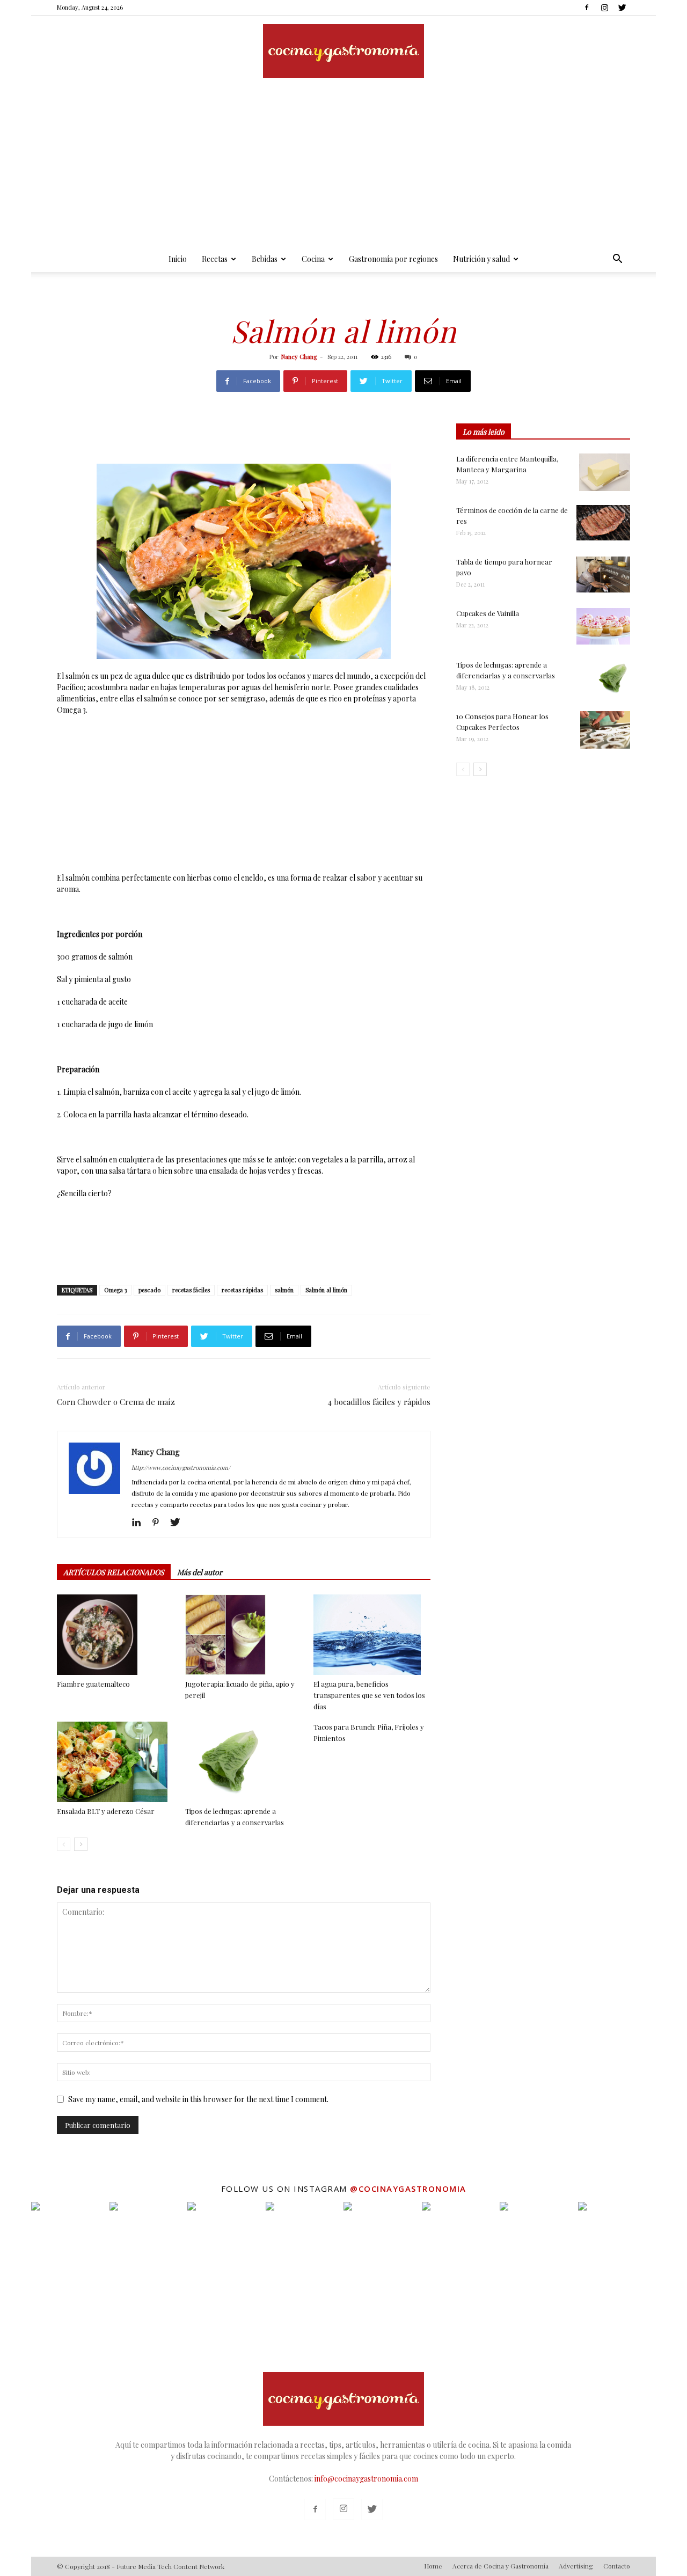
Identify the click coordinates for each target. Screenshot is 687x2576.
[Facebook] (587, 8)
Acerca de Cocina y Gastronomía (500, 2566)
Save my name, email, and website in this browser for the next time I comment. (198, 2099)
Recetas (215, 259)
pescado (149, 1290)
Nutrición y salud (481, 259)
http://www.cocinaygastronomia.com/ (181, 1468)
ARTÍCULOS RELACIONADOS (114, 1572)
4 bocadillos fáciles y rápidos (379, 1402)
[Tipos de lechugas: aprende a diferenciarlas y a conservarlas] (244, 1762)
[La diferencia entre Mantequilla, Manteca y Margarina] (605, 472)
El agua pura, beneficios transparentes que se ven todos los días (369, 1695)
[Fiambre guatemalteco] (115, 1635)
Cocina (313, 259)
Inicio (178, 259)
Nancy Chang (299, 357)
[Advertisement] (343, 166)
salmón (284, 1290)
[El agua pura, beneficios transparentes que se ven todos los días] (372, 1635)
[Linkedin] (140, 1523)
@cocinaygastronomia (408, 2189)
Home (433, 2566)
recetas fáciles (191, 1290)
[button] (617, 260)
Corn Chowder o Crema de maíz (116, 1402)
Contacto (617, 2566)
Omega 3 (115, 1290)
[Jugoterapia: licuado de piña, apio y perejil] (244, 1635)
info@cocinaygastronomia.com (366, 2479)
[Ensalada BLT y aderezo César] (115, 1762)
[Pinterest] (160, 1523)
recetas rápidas (242, 1290)
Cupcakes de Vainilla (488, 613)
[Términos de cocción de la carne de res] (603, 523)
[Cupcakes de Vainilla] (603, 626)
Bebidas (265, 259)
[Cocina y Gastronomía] (343, 51)
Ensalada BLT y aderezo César (106, 1811)
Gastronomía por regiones (393, 259)
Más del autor (200, 1572)
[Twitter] (622, 8)
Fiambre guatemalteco (93, 1684)
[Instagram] (604, 8)
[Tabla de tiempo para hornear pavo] (603, 575)
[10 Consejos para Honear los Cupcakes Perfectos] (605, 730)
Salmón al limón (326, 1290)
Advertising (576, 2566)
